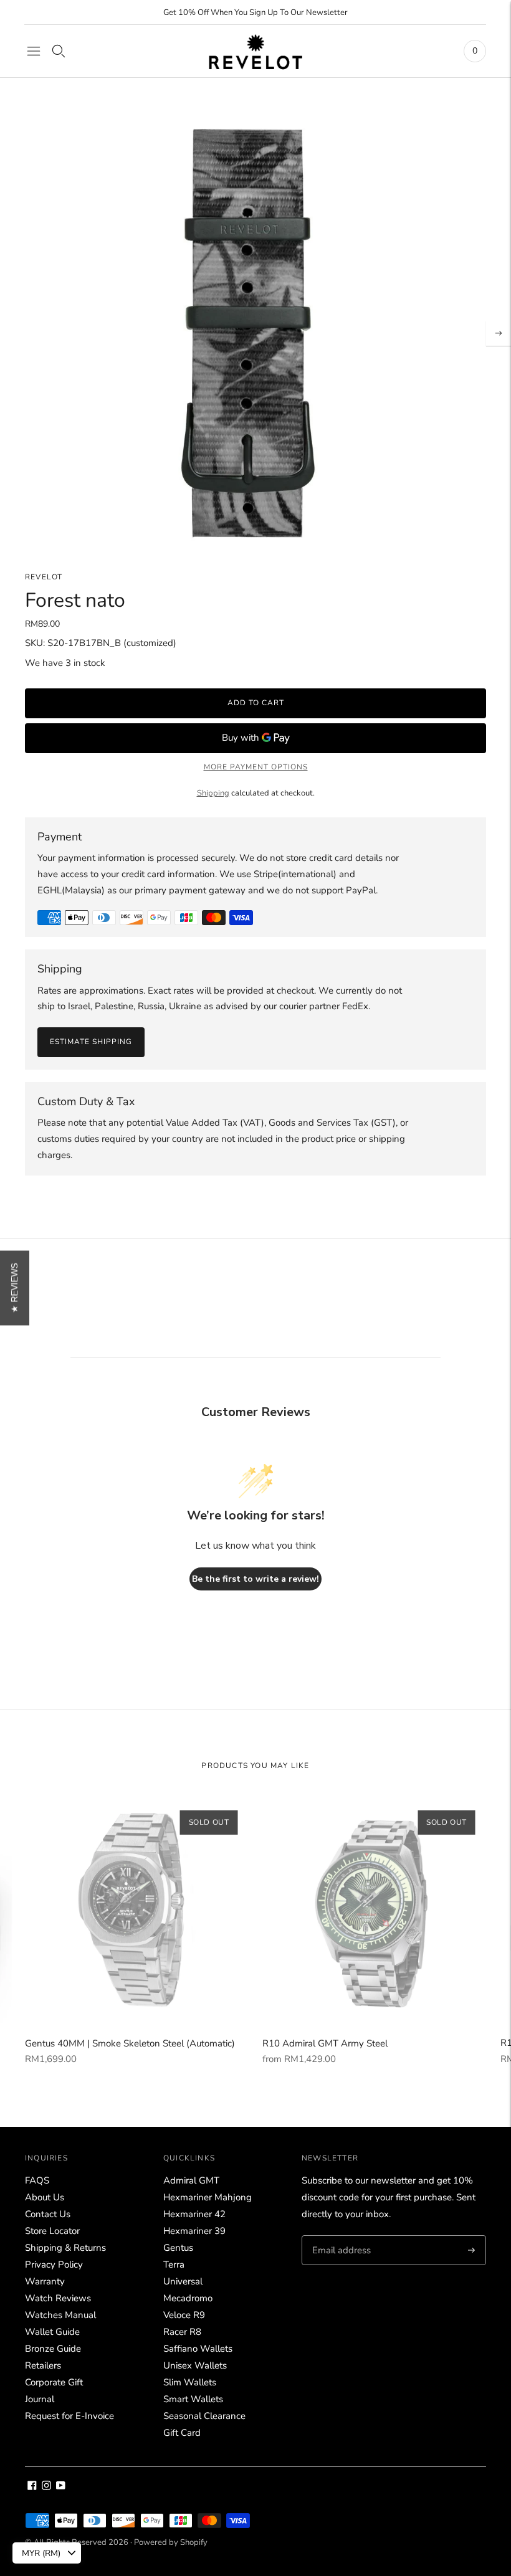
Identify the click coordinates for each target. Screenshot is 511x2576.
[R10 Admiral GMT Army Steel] (375, 1911)
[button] (15, 1288)
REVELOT (44, 577)
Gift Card (182, 2433)
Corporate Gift (54, 2382)
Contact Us (48, 2214)
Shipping (213, 793)
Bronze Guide (53, 2349)
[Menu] (34, 51)
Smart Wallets (193, 2399)
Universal (183, 2281)
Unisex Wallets (195, 2365)
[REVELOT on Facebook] (32, 2487)
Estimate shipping (91, 1042)
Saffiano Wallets (198, 2349)
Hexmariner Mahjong (208, 2197)
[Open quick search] (59, 51)
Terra (174, 2265)
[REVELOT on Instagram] (46, 2487)
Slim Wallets (190, 2382)
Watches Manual (60, 2315)
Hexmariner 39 (194, 2231)
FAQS (37, 2180)
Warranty (45, 2281)
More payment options (256, 767)
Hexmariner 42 (194, 2214)
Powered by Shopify (171, 2542)
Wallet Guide (52, 2332)
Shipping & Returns (65, 2248)
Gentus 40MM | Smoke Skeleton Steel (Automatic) (130, 2043)
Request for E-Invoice (69, 2416)
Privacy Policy (54, 2265)
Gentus (178, 2248)
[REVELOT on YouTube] (61, 2487)
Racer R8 (182, 2332)
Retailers (43, 2365)
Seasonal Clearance (204, 2416)
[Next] (499, 333)
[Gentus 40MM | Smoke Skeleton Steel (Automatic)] (138, 1911)
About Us (45, 2197)
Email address (340, 2236)
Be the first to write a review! (255, 1579)
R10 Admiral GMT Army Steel (325, 2043)
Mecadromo (188, 2298)
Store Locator (52, 2231)
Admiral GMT (191, 2180)
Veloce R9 (184, 2315)
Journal (40, 2399)
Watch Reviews (58, 2298)
